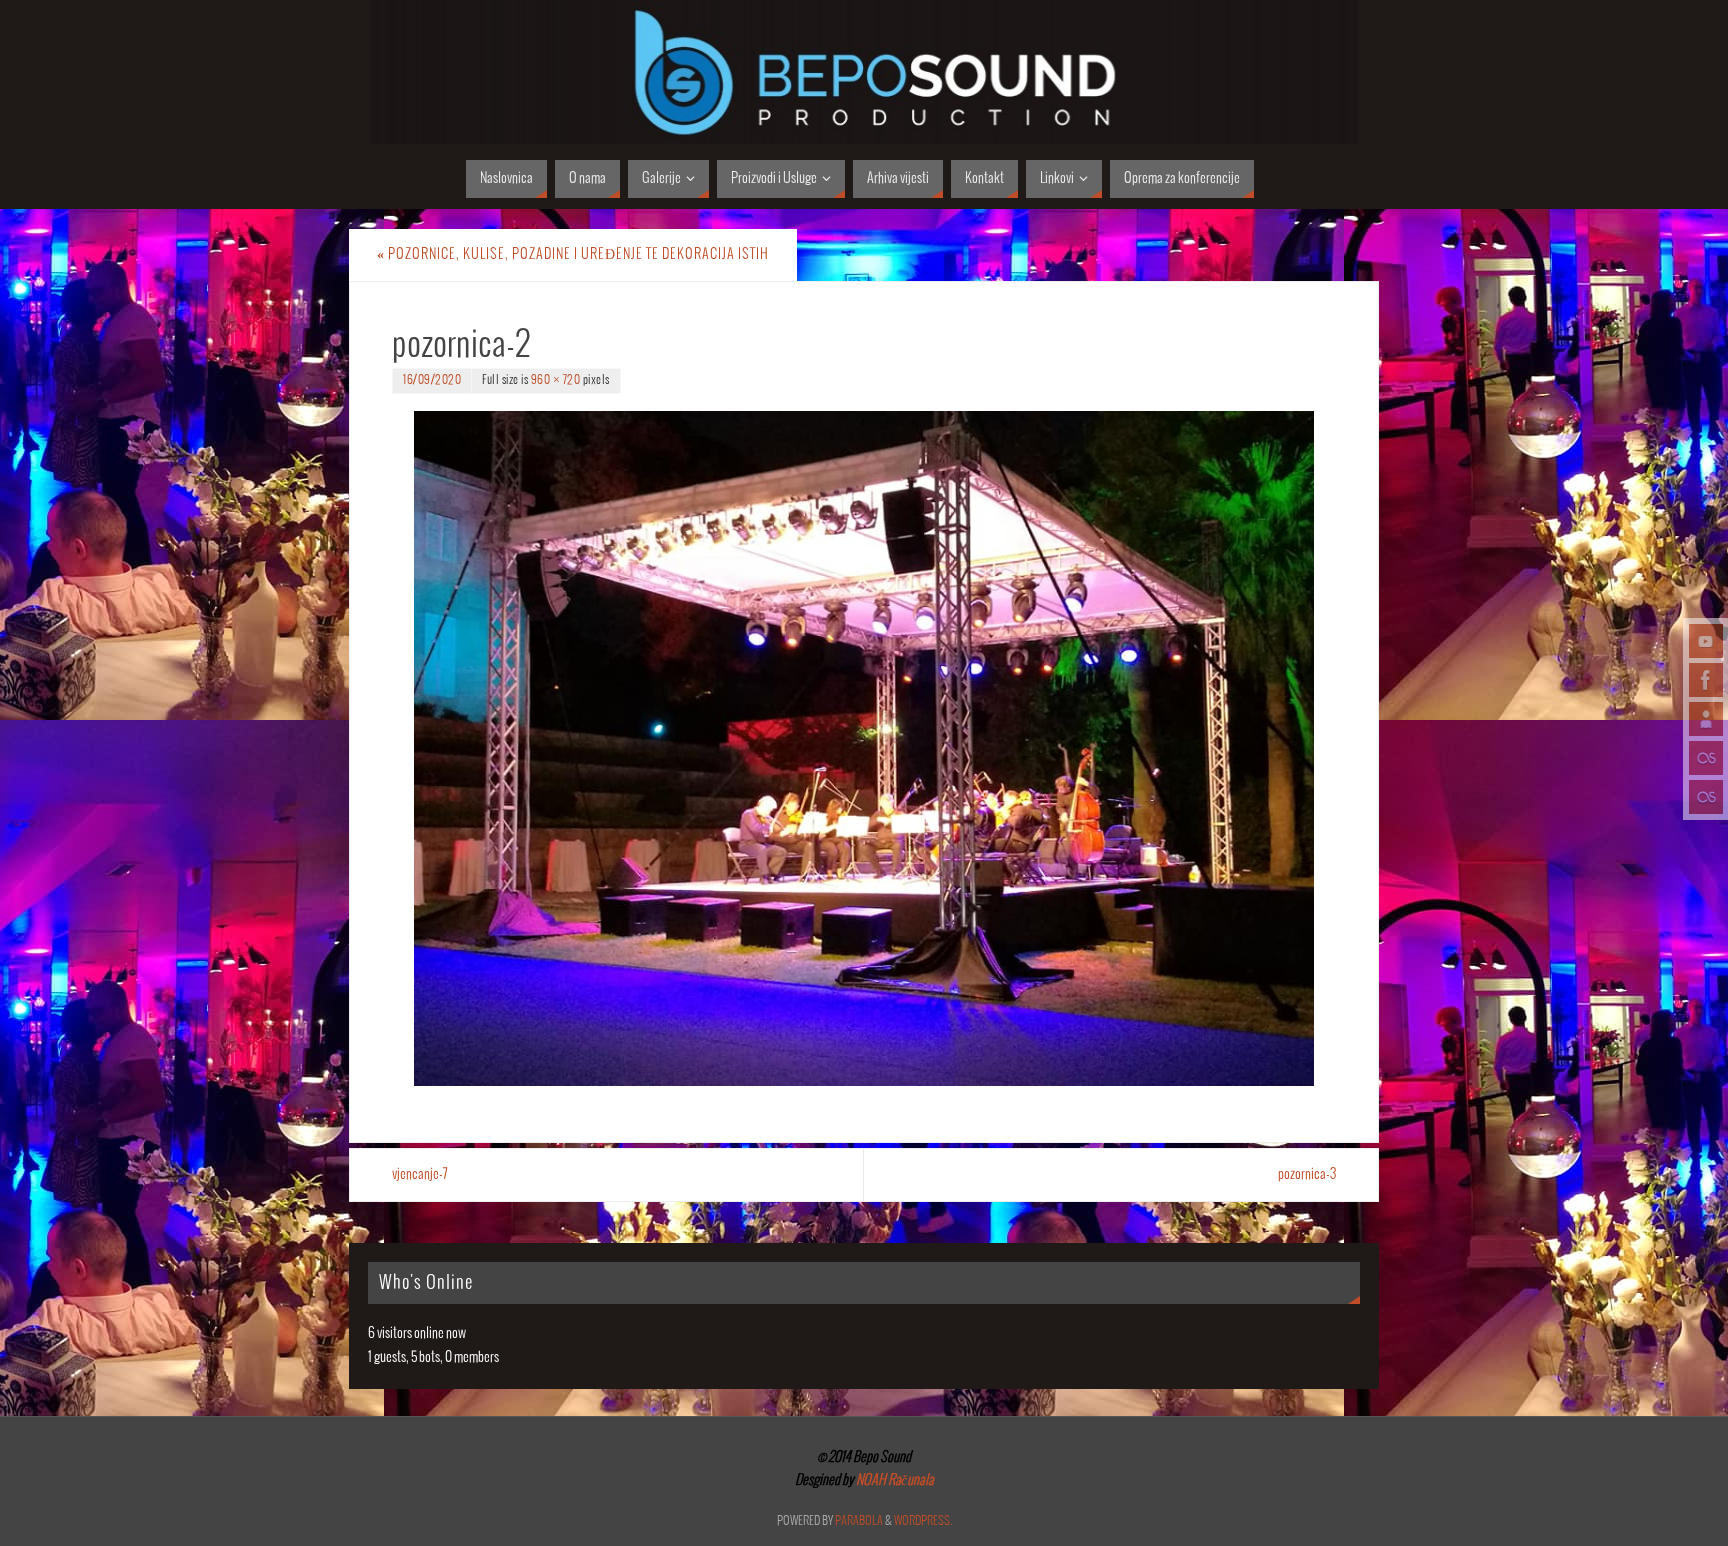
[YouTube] (1706, 641)
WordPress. (923, 1521)
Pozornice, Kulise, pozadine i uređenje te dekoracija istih (573, 254)
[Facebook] (1706, 680)
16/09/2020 (432, 380)
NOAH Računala (894, 1480)
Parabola (859, 1521)
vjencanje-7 (420, 1174)
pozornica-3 (1307, 1174)
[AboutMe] (1706, 719)
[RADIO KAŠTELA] (1706, 758)
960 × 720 (556, 380)
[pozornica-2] (864, 748)
